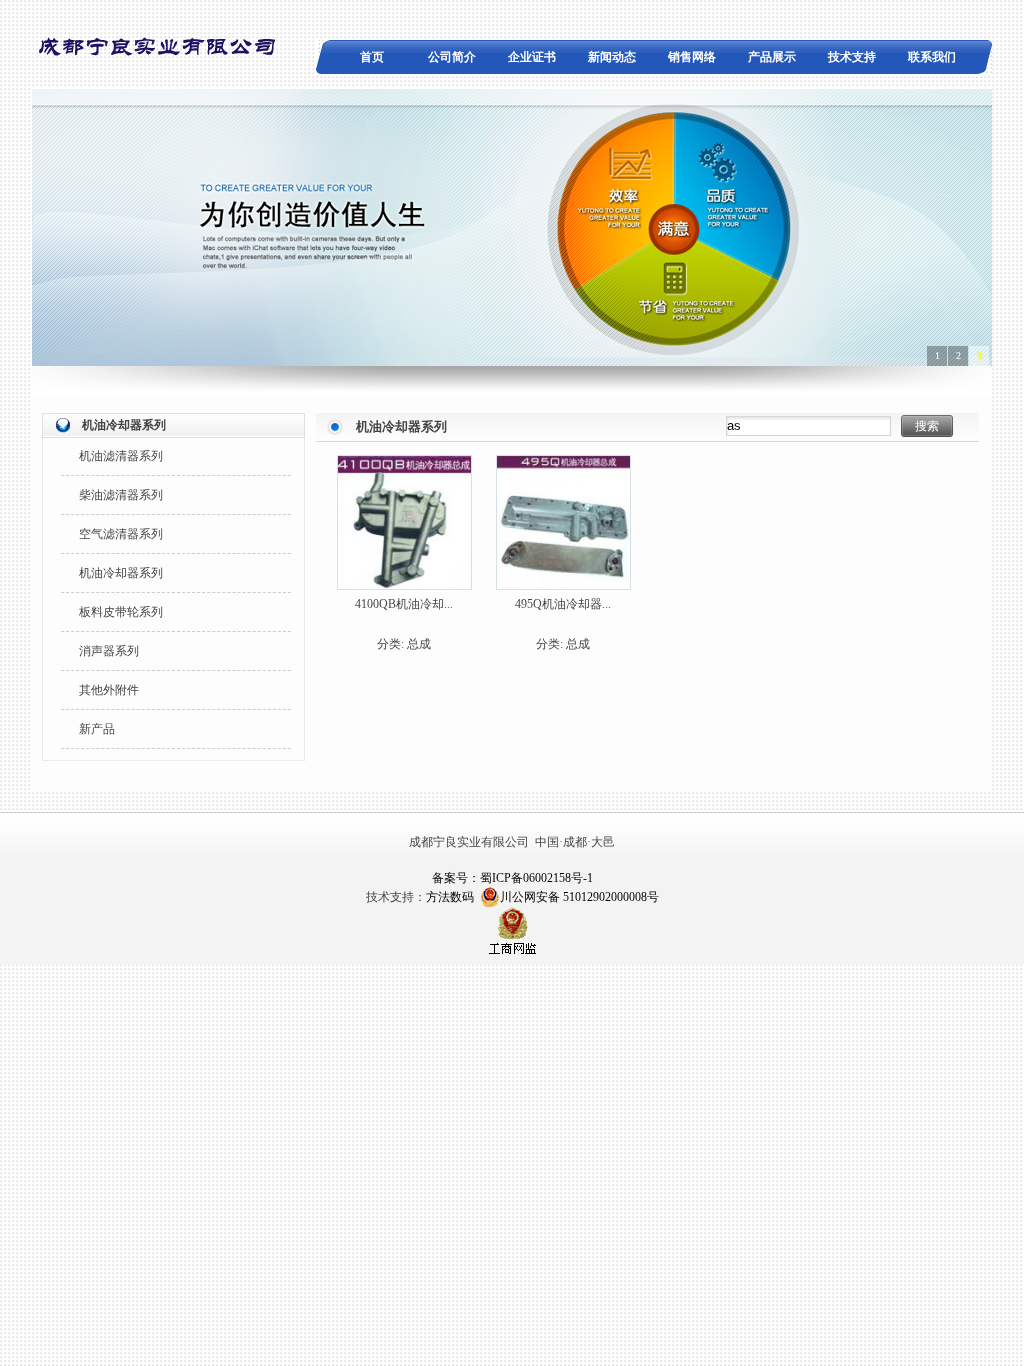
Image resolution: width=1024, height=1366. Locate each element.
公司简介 (452, 57)
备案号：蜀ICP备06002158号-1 (512, 878)
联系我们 (932, 57)
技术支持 (852, 57)
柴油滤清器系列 (121, 495)
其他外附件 (109, 690)
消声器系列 (109, 651)
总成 (419, 644)
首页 (372, 57)
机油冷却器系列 (121, 573)
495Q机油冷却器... (563, 604)
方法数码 (450, 897)
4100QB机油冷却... (404, 604)
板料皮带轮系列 (121, 612)
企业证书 (532, 57)
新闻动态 (612, 57)
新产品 (97, 729)
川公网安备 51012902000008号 (579, 897)
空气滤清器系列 (121, 534)
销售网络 (692, 57)
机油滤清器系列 (121, 456)
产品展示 (772, 57)
